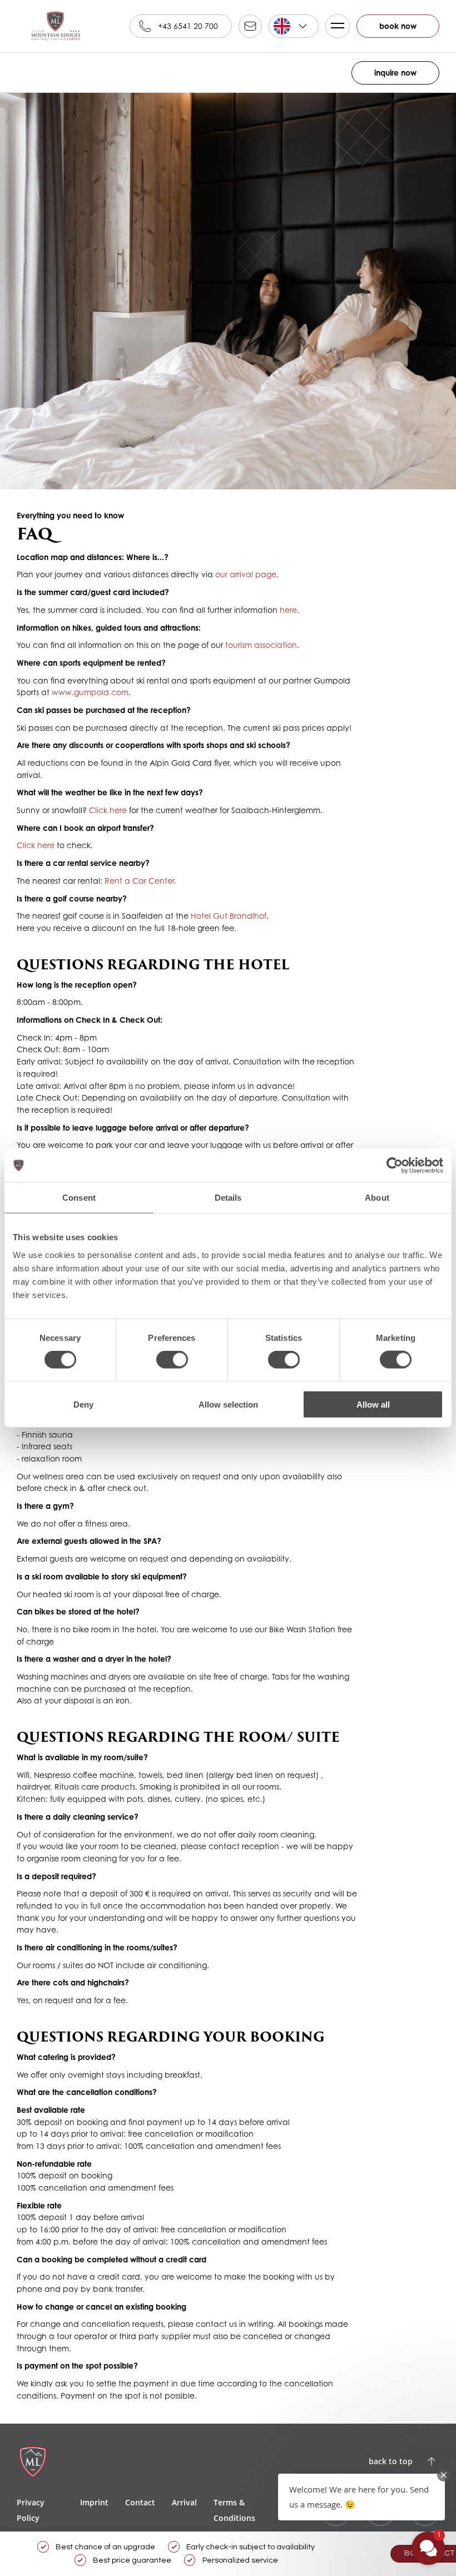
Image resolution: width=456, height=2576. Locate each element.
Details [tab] (228, 1198)
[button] (361, 2497)
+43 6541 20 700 (188, 26)
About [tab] (377, 1198)
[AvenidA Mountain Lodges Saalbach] (56, 26)
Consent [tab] (79, 1198)
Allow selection (228, 1404)
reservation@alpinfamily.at (250, 26)
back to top (391, 2461)
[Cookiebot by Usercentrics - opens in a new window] (395, 1166)
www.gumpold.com (90, 692)
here (288, 610)
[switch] (172, 1360)
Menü (338, 26)
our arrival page (246, 574)
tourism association (261, 645)
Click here (108, 810)
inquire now (395, 73)
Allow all (373, 1404)
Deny (83, 1404)
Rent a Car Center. (140, 881)
